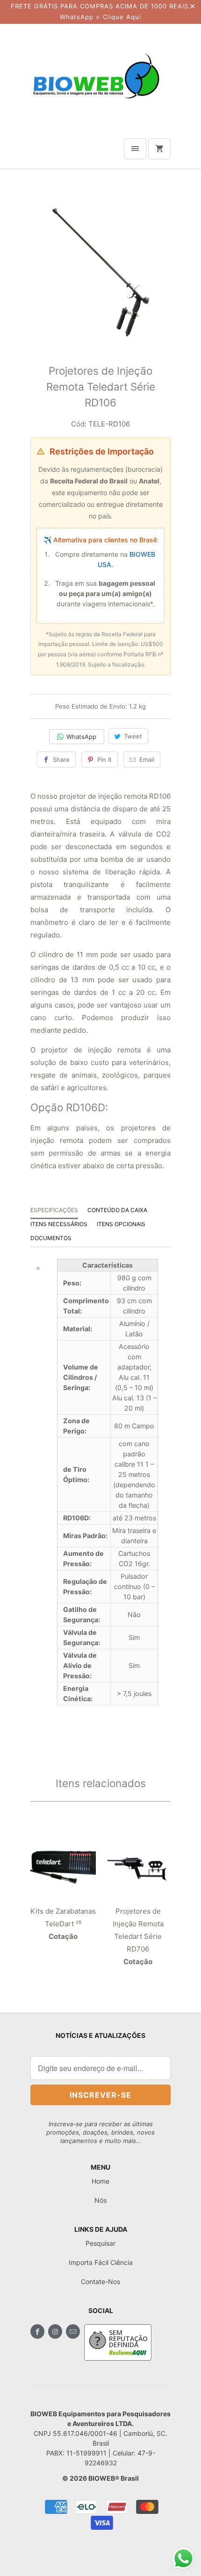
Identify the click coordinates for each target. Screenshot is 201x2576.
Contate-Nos (100, 2281)
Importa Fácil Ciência (101, 2262)
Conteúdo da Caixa (117, 1210)
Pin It (104, 759)
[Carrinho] (159, 149)
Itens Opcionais (121, 1224)
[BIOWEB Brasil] (96, 75)
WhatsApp (81, 737)
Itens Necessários (59, 1224)
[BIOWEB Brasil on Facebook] (37, 2331)
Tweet (133, 736)
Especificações (54, 1210)
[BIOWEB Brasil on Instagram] (55, 2331)
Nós (100, 2200)
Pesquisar (100, 2243)
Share (61, 759)
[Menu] (135, 149)
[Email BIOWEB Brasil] (73, 2331)
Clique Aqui (122, 17)
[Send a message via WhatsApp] (183, 2558)
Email (147, 759)
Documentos (51, 1238)
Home (100, 2181)
